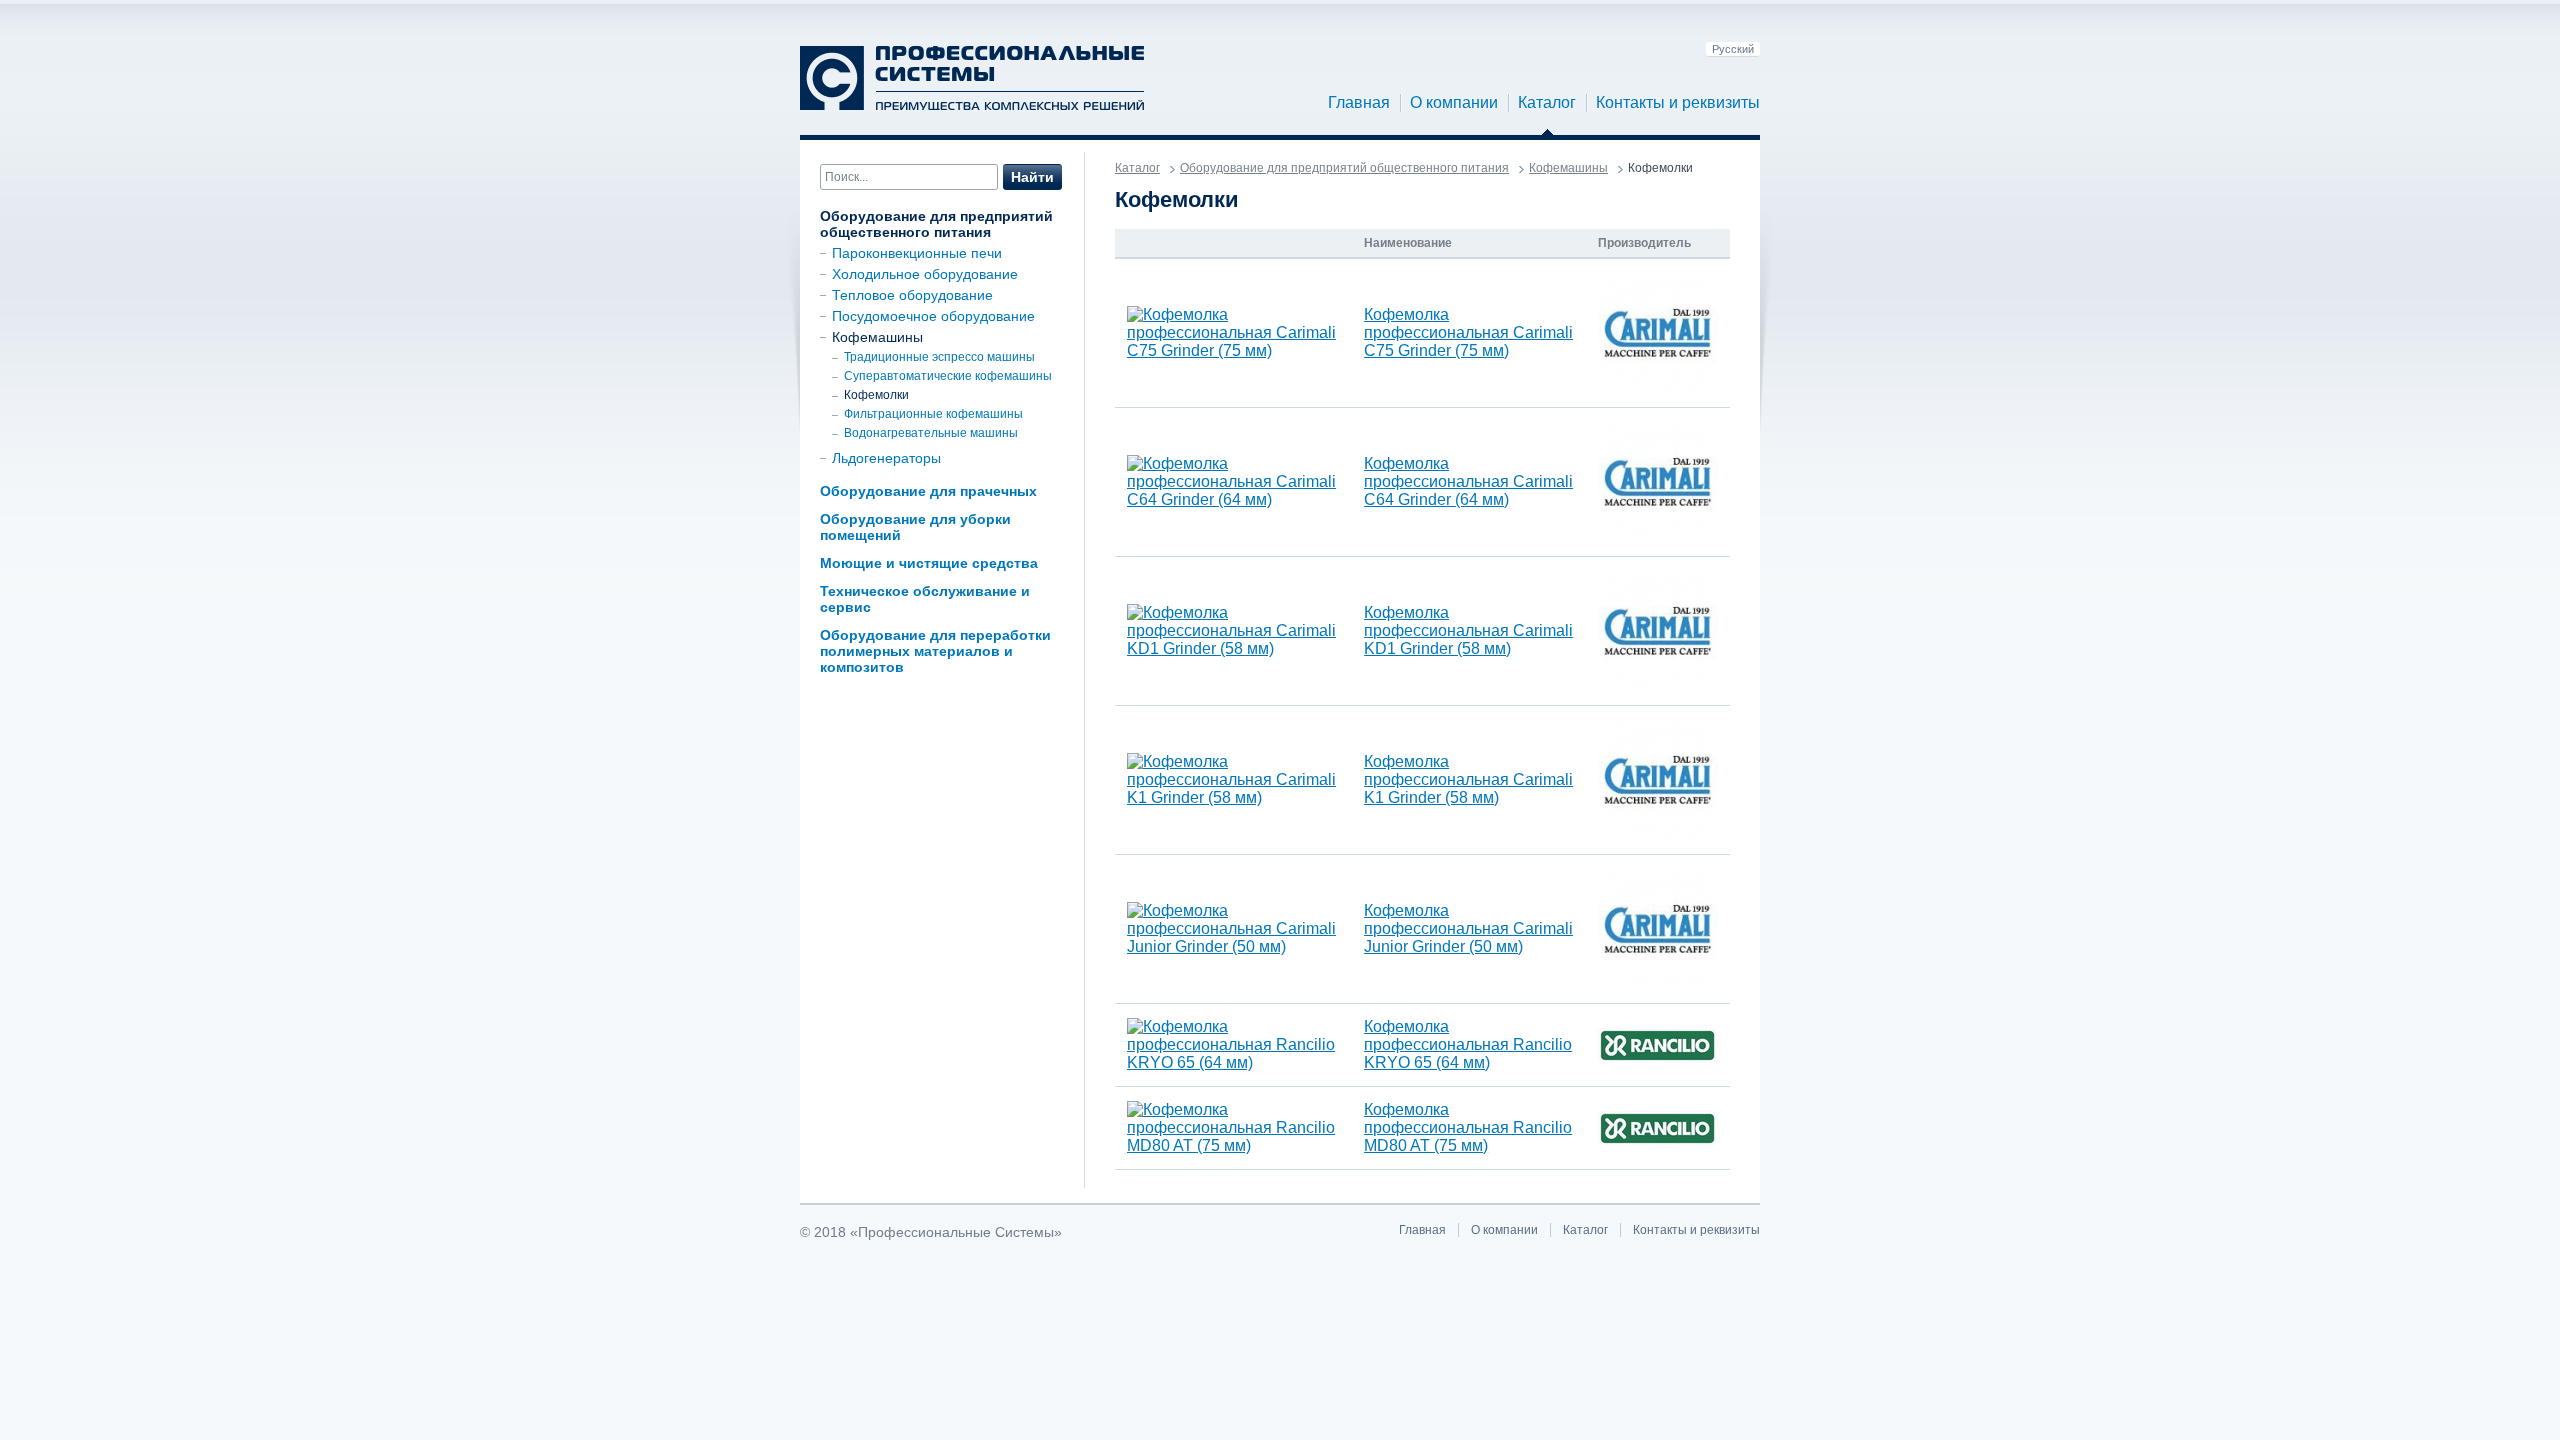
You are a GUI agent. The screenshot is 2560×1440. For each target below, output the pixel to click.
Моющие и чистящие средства (929, 563)
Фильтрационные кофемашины (933, 414)
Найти (1032, 177)
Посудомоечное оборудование (933, 316)
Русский (1733, 49)
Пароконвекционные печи (917, 253)
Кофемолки (876, 395)
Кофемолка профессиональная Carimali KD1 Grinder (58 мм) (1468, 630)
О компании (1454, 102)
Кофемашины (877, 337)
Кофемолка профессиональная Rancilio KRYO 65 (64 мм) (1468, 1044)
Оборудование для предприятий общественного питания (936, 224)
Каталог (1547, 102)
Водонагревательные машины (931, 433)
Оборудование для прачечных (928, 491)
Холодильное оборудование (925, 274)
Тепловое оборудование (912, 295)
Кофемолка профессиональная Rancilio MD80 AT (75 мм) (1468, 1127)
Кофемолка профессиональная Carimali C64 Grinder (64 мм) (1468, 481)
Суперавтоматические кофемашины (948, 376)
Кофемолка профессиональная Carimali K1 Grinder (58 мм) (1468, 779)
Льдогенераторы (886, 458)
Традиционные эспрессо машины (939, 357)
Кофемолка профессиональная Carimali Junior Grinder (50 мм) (1468, 928)
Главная (1359, 102)
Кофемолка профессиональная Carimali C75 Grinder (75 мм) (1468, 332)
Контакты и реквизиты (1678, 102)
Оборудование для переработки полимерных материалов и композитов (935, 651)
